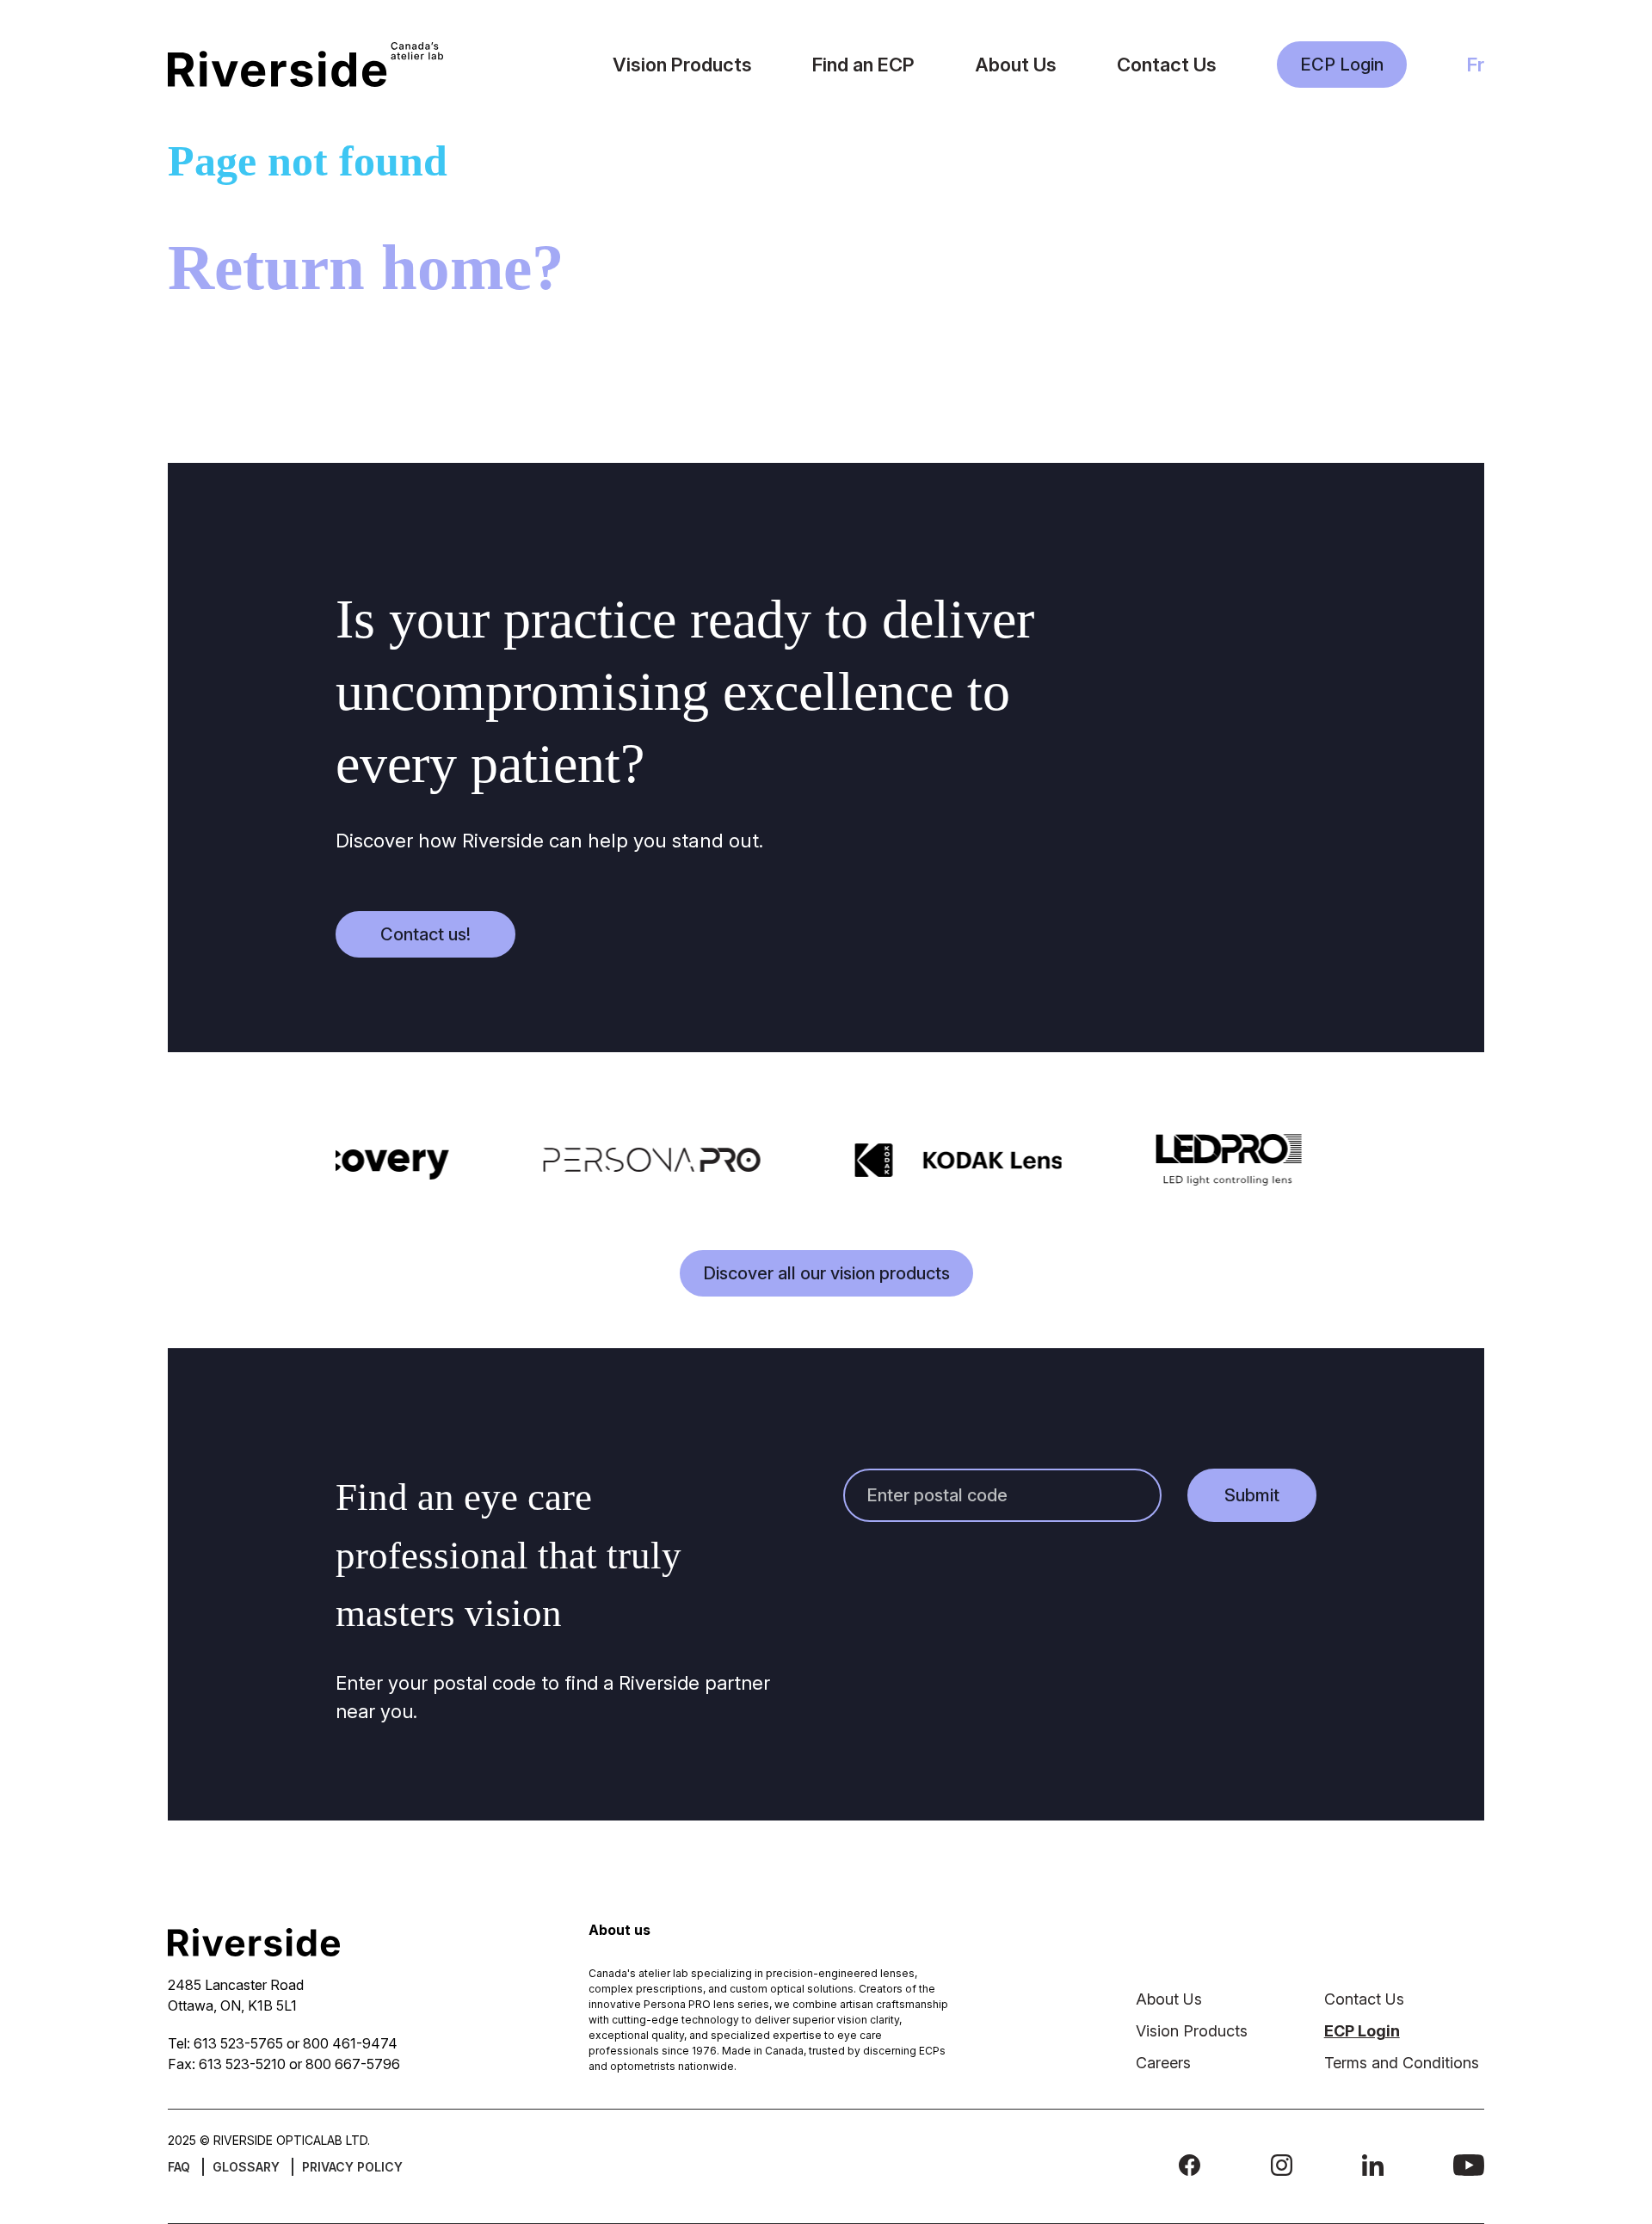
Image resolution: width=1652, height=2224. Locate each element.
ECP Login (1342, 65)
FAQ (179, 2167)
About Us (1016, 65)
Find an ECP (863, 65)
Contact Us (1167, 65)
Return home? (366, 267)
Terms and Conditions (1402, 2063)
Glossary (246, 2167)
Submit (1252, 1495)
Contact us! (425, 934)
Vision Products (682, 65)
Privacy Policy (352, 2167)
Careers (1163, 2063)
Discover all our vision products (826, 1273)
